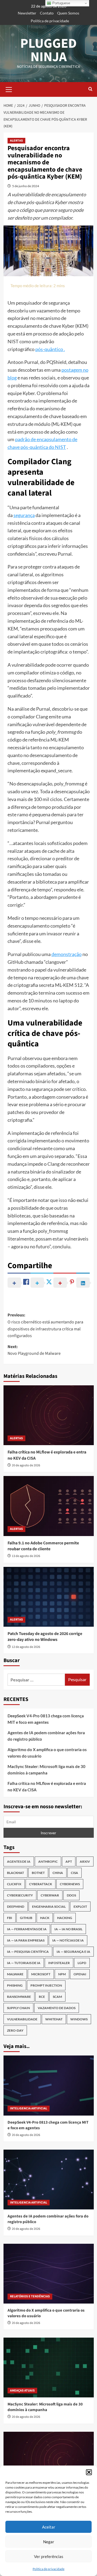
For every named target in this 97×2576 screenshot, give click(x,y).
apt (69, 1861)
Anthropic (48, 1861)
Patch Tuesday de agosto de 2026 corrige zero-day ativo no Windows (45, 1637)
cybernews (70, 1884)
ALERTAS (16, 141)
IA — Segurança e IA (73, 1952)
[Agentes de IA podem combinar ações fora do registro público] (49, 2180)
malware (15, 1974)
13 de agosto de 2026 (26, 1556)
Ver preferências (49, 2556)
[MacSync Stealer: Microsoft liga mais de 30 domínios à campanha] (49, 2368)
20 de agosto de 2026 (26, 1465)
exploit (80, 1907)
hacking (65, 1918)
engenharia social (49, 1907)
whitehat (54, 2019)
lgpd (82, 1963)
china (58, 1873)
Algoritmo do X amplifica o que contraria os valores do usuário (47, 1753)
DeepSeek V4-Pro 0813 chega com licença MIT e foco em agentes (46, 1719)
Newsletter (27, 13)
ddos (71, 1895)
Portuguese (61, 3)
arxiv (85, 1861)
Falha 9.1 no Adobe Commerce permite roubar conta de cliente (43, 1546)
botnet (38, 1873)
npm (62, 1974)
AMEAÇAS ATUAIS (22, 2391)
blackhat (15, 1873)
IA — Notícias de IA (68, 1940)
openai (80, 1974)
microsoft (41, 1974)
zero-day (15, 2030)
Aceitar (49, 2527)
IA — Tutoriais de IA (24, 1963)
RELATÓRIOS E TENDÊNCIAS (30, 2296)
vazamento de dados (57, 2008)
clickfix (14, 1884)
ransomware (19, 1997)
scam (57, 1997)
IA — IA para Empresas (26, 1940)
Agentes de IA (19, 1861)
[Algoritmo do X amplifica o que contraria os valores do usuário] (49, 2274)
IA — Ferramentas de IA (27, 1929)
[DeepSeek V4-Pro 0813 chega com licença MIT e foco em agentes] (49, 2085)
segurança (24, 515)
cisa (75, 1873)
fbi (10, 1918)
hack (45, 1918)
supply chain (18, 2008)
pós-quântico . (50, 349)
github (26, 1918)
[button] (89, 2472)
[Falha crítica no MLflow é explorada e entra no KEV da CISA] (49, 1415)
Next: (34, 1350)
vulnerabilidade (22, 2019)
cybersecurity (20, 1895)
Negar (49, 2542)
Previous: (45, 1325)
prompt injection (46, 1985)
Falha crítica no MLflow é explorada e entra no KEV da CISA (47, 1787)
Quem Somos (68, 13)
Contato (47, 13)
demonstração (67, 954)
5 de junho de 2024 (26, 186)
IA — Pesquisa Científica (28, 1952)
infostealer (59, 1963)
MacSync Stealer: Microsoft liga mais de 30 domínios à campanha (46, 1770)
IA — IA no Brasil (68, 1929)
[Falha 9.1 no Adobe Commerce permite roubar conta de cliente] (49, 1506)
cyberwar (50, 1895)
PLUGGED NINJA (48, 50)
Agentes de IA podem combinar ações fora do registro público (46, 1736)
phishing (15, 1985)
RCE (42, 1997)
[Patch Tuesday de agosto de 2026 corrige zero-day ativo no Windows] (49, 1597)
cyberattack (41, 1884)
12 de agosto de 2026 (26, 1647)
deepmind (16, 1907)
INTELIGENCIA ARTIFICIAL (29, 2108)
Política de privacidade (48, 2569)
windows (79, 2019)
